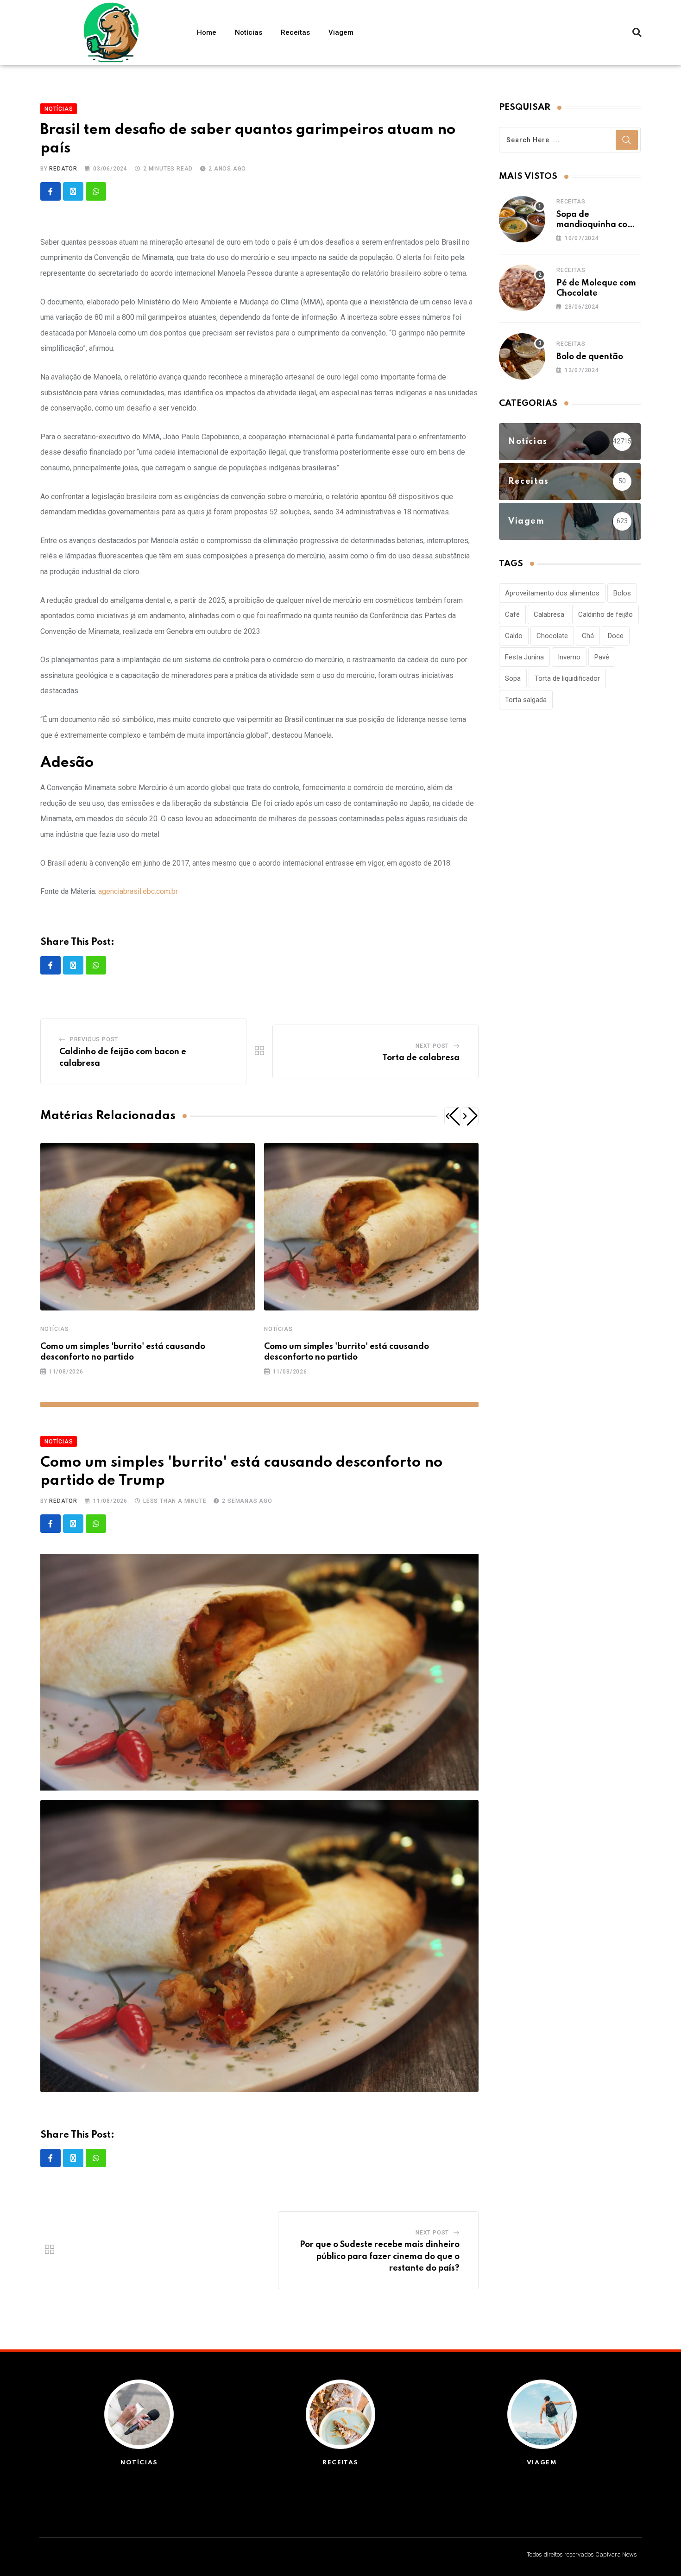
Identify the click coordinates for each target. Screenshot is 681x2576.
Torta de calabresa (421, 1058)
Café (512, 614)
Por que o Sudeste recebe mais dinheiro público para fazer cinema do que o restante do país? (380, 2256)
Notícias (249, 32)
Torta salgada (526, 700)
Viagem (341, 32)
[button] (637, 32)
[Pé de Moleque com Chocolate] (522, 288)
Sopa (513, 678)
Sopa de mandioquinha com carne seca (596, 225)
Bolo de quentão (590, 357)
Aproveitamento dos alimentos (552, 593)
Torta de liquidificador (567, 678)
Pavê (602, 657)
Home (207, 32)
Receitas (295, 32)
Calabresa (549, 614)
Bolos (622, 593)
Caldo (514, 636)
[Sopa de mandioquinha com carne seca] (522, 219)
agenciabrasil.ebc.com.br (138, 891)
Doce (616, 636)
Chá (588, 636)
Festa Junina (524, 657)
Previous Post (94, 1039)
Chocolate (552, 636)
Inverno (569, 657)
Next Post (432, 1046)
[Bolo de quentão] (522, 356)
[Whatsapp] (96, 191)
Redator (63, 169)
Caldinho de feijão (605, 614)
